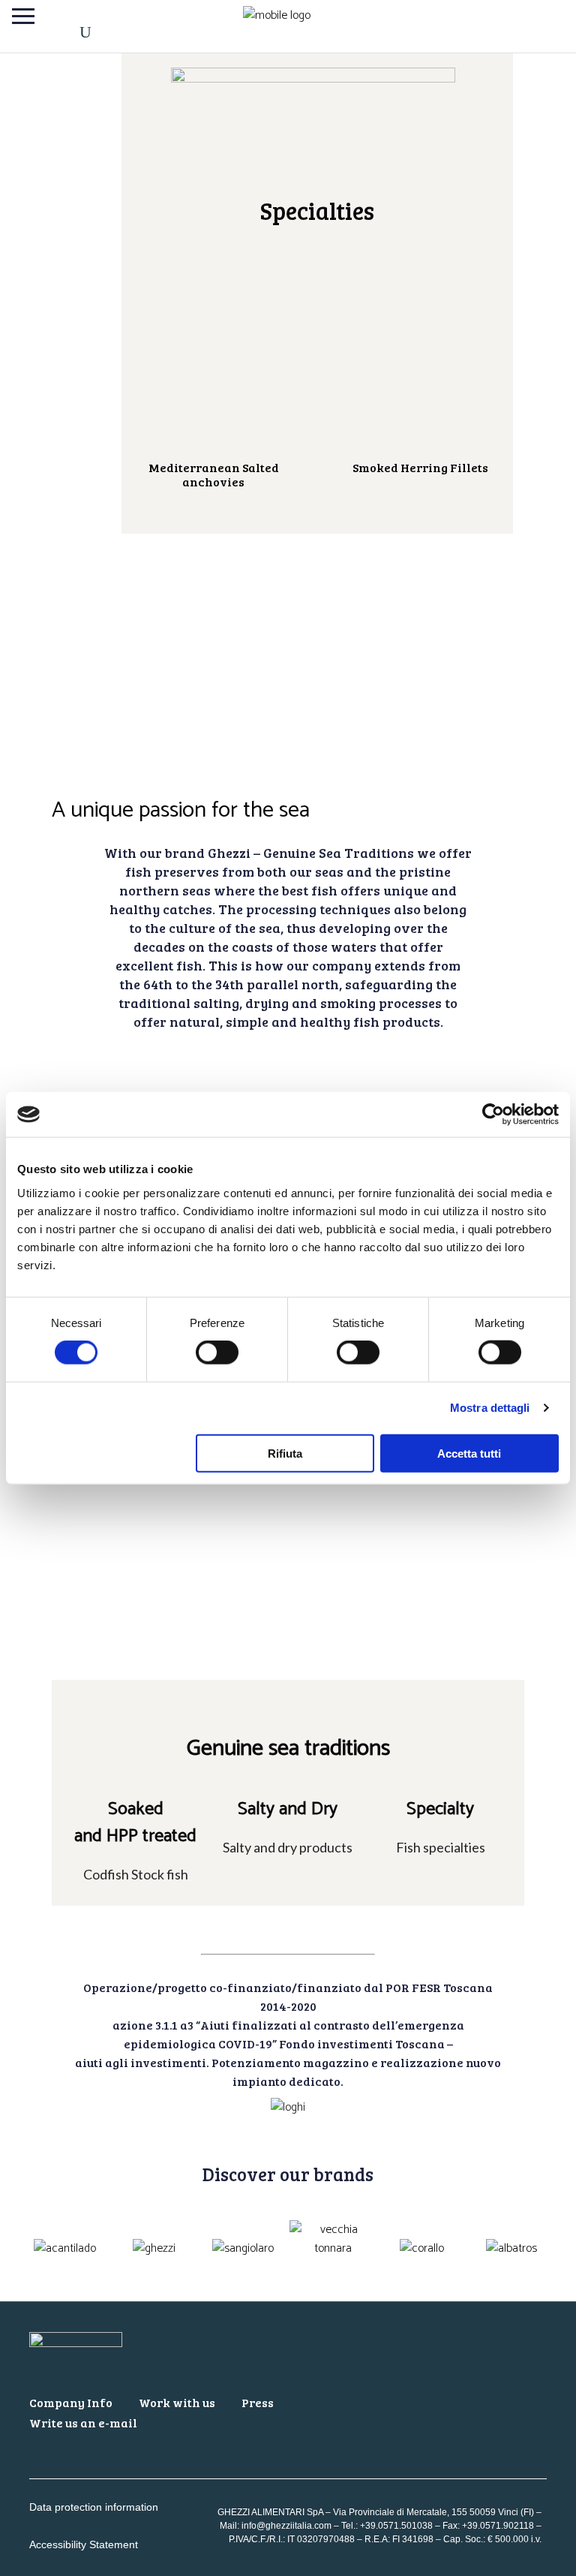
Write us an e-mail (83, 2423)
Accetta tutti (469, 1453)
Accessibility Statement (84, 2544)
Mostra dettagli (490, 1408)
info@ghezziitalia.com (286, 2526)
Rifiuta (285, 1453)
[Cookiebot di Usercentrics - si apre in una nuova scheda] (493, 1115)
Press (258, 2402)
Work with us (177, 2402)
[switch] (217, 1353)
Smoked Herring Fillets (420, 467)
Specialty (440, 1809)
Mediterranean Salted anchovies (214, 474)
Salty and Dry (288, 1809)
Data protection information (94, 2507)
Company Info (71, 2402)
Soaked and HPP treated (135, 1823)
